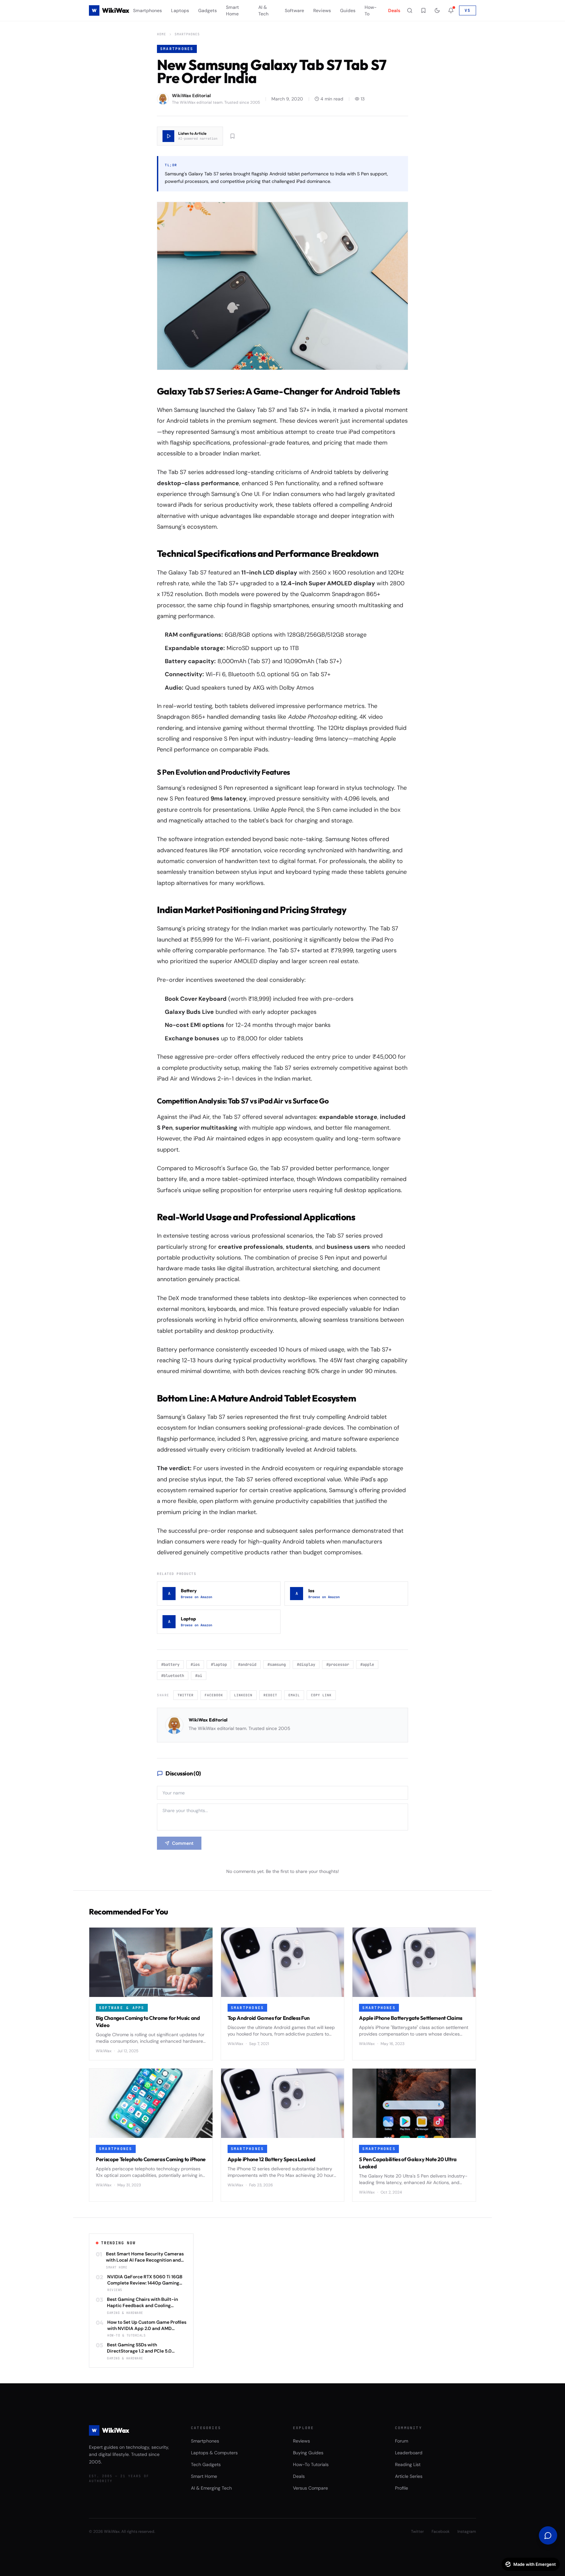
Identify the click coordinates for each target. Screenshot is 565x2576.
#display (306, 1665)
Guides (348, 10)
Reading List (408, 2464)
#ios (195, 1665)
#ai (199, 1676)
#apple (367, 1665)
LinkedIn (243, 1695)
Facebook (214, 1695)
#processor (338, 1665)
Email (294, 1695)
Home (162, 34)
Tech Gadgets (206, 2464)
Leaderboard (409, 2453)
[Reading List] (423, 10)
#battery (170, 1665)
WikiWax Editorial (208, 1720)
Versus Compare (310, 2488)
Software (294, 10)
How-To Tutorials (311, 2464)
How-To (371, 10)
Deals (394, 10)
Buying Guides (308, 2453)
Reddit (270, 1695)
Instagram (467, 2532)
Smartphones (147, 10)
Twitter (186, 1695)
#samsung (277, 1665)
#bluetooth (173, 1676)
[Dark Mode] (437, 10)
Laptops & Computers (214, 2453)
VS (468, 10)
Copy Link (321, 1695)
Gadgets (207, 10)
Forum (402, 2441)
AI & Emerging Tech (211, 2488)
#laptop (219, 1665)
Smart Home (232, 10)
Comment (183, 1843)
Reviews (322, 10)
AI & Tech (263, 10)
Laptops (180, 10)
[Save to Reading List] (232, 136)
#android (247, 1665)
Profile (402, 2488)
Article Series (409, 2476)
